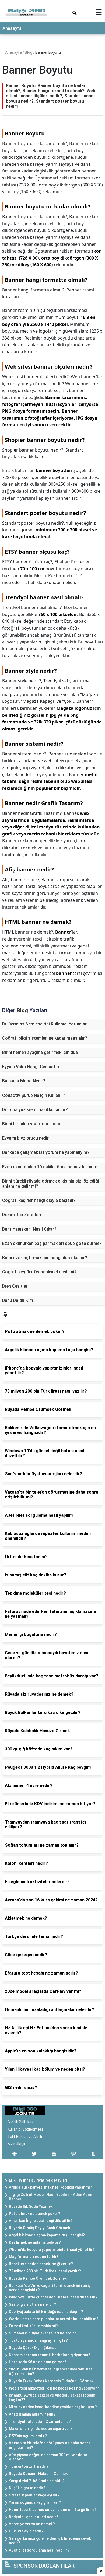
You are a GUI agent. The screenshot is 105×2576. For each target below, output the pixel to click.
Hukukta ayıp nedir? (26, 2531)
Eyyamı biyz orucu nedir (25, 1138)
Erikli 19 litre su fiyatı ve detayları (38, 2180)
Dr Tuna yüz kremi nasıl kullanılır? (35, 1110)
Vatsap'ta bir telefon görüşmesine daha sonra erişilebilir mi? (50, 2445)
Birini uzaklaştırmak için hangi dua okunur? (45, 1258)
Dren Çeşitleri (15, 1286)
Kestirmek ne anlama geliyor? (35, 2242)
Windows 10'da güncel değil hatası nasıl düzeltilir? (53, 2297)
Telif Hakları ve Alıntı (25, 2137)
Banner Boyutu (48, 52)
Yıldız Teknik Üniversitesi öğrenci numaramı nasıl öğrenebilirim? (52, 2371)
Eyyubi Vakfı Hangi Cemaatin (31, 1067)
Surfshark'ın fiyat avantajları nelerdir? (43, 2333)
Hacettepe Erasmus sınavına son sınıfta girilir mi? (53, 2510)
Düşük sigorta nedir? (27, 2488)
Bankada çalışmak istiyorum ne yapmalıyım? (46, 1152)
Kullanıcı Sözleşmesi (25, 2129)
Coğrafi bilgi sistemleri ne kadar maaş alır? (45, 1038)
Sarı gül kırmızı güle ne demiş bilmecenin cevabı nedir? (51, 2541)
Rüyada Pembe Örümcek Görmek (38, 2278)
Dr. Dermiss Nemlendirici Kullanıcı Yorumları (45, 1024)
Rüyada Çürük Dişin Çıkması (33, 2348)
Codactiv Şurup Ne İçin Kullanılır (34, 1095)
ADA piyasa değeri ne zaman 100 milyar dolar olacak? (48, 2457)
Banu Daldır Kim (18, 1300)
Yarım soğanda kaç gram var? (35, 2502)
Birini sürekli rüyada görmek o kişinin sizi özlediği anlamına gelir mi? (51, 1184)
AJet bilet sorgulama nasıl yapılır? (39, 2550)
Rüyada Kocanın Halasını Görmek (38, 2474)
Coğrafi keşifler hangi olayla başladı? (39, 1200)
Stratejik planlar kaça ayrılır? (34, 2495)
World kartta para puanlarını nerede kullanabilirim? (54, 2319)
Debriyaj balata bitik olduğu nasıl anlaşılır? (46, 2312)
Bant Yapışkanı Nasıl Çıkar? (29, 1229)
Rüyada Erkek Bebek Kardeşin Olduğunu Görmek (51, 2381)
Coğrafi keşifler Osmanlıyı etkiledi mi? (39, 1272)
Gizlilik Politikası (21, 2122)
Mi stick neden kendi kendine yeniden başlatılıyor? (53, 2407)
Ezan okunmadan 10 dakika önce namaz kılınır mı (50, 1167)
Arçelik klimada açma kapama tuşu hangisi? (47, 2235)
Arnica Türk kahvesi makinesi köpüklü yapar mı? (50, 2187)
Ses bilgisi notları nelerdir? (33, 2304)
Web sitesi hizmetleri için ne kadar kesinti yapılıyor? (54, 2388)
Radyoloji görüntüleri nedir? (34, 2517)
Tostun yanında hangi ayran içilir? (38, 2340)
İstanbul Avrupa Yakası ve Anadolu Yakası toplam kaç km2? (52, 2397)
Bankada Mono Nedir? (24, 1081)
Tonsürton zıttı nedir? (29, 2466)
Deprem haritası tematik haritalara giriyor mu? (50, 2355)
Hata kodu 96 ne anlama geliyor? (38, 2362)
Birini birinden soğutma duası (31, 1124)
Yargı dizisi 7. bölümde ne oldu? (37, 2481)
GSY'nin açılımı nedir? (28, 2436)
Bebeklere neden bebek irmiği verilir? (41, 2264)
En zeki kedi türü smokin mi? (33, 2326)
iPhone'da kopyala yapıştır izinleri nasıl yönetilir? (52, 2250)
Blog (29, 52)
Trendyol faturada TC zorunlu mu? (40, 2422)
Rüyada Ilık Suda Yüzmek (31, 2206)
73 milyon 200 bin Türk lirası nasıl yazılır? (45, 2271)
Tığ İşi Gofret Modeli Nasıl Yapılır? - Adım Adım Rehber (50, 2197)
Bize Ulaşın (17, 2144)
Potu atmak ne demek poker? (35, 2214)
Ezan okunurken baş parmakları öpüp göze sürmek (52, 1243)
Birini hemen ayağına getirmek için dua (40, 1052)
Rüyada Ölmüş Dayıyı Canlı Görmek (39, 2228)
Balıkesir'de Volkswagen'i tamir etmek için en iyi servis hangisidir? (50, 2288)
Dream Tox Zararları (22, 1215)
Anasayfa (12, 28)
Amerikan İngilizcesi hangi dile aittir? (41, 2221)
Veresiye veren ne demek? (32, 2524)
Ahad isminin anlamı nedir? (32, 2414)
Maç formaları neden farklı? (34, 2257)
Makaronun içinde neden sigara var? (41, 2429)
